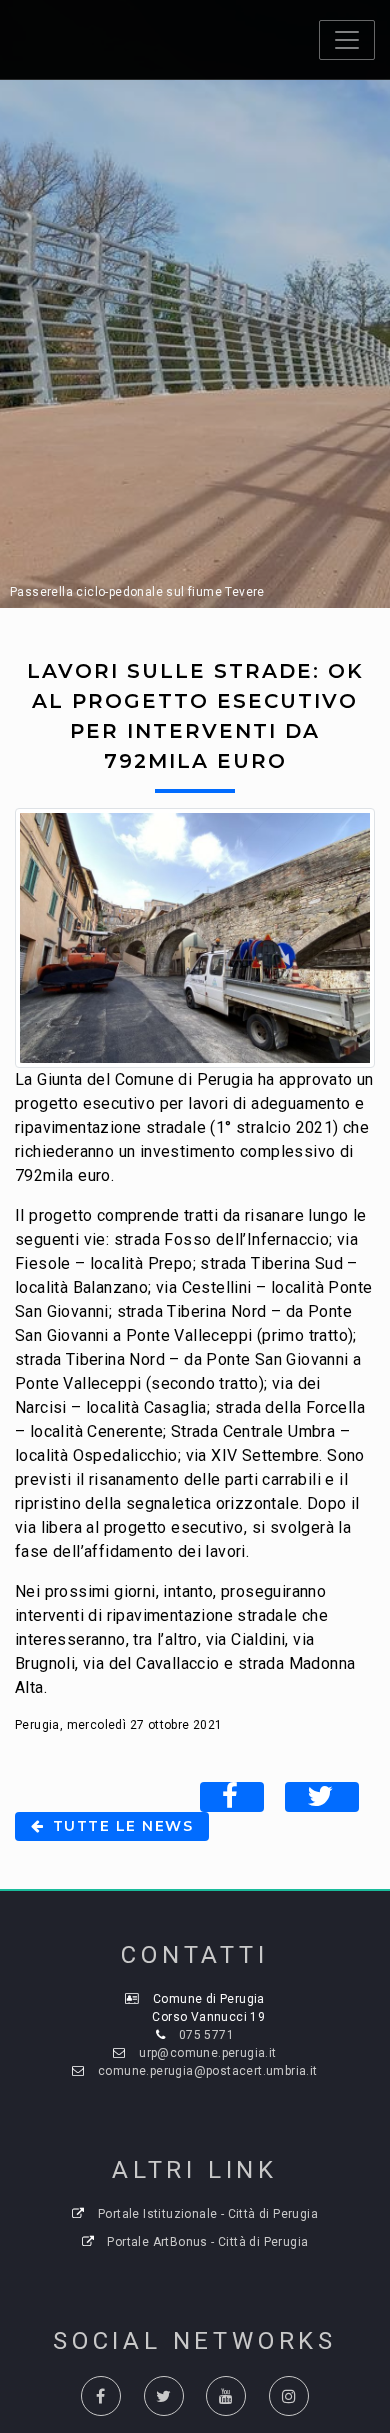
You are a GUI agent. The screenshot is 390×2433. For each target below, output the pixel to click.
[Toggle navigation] (347, 40)
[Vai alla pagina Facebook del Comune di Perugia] (101, 2396)
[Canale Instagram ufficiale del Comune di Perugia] (289, 2396)
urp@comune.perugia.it (207, 2053)
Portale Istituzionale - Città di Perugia (208, 2214)
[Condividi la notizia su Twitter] (322, 1797)
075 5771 (206, 2035)
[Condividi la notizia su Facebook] (232, 1797)
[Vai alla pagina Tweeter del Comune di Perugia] (164, 2396)
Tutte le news (120, 1826)
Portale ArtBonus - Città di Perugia (207, 2242)
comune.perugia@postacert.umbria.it (208, 2071)
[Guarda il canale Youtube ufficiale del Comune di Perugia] (226, 2396)
